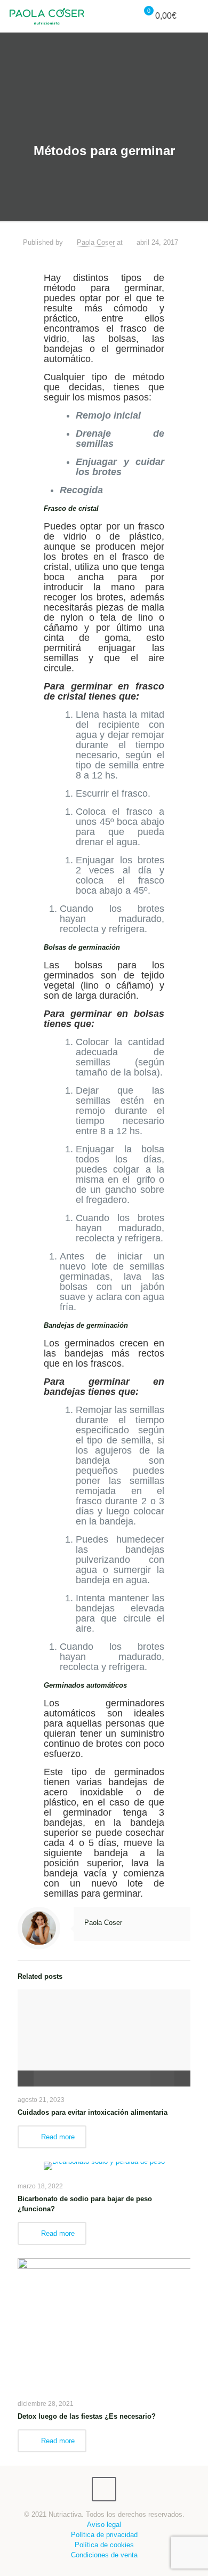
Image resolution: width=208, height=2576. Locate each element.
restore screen (182, 2079)
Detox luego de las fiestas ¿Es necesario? (87, 2416)
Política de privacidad (104, 2535)
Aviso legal (104, 2525)
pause (26, 2079)
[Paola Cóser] (47, 16)
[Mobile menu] (194, 16)
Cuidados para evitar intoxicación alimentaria (93, 2112)
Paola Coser (96, 242)
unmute (150, 2079)
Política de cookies (104, 2545)
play (104, 2022)
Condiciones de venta (104, 2555)
